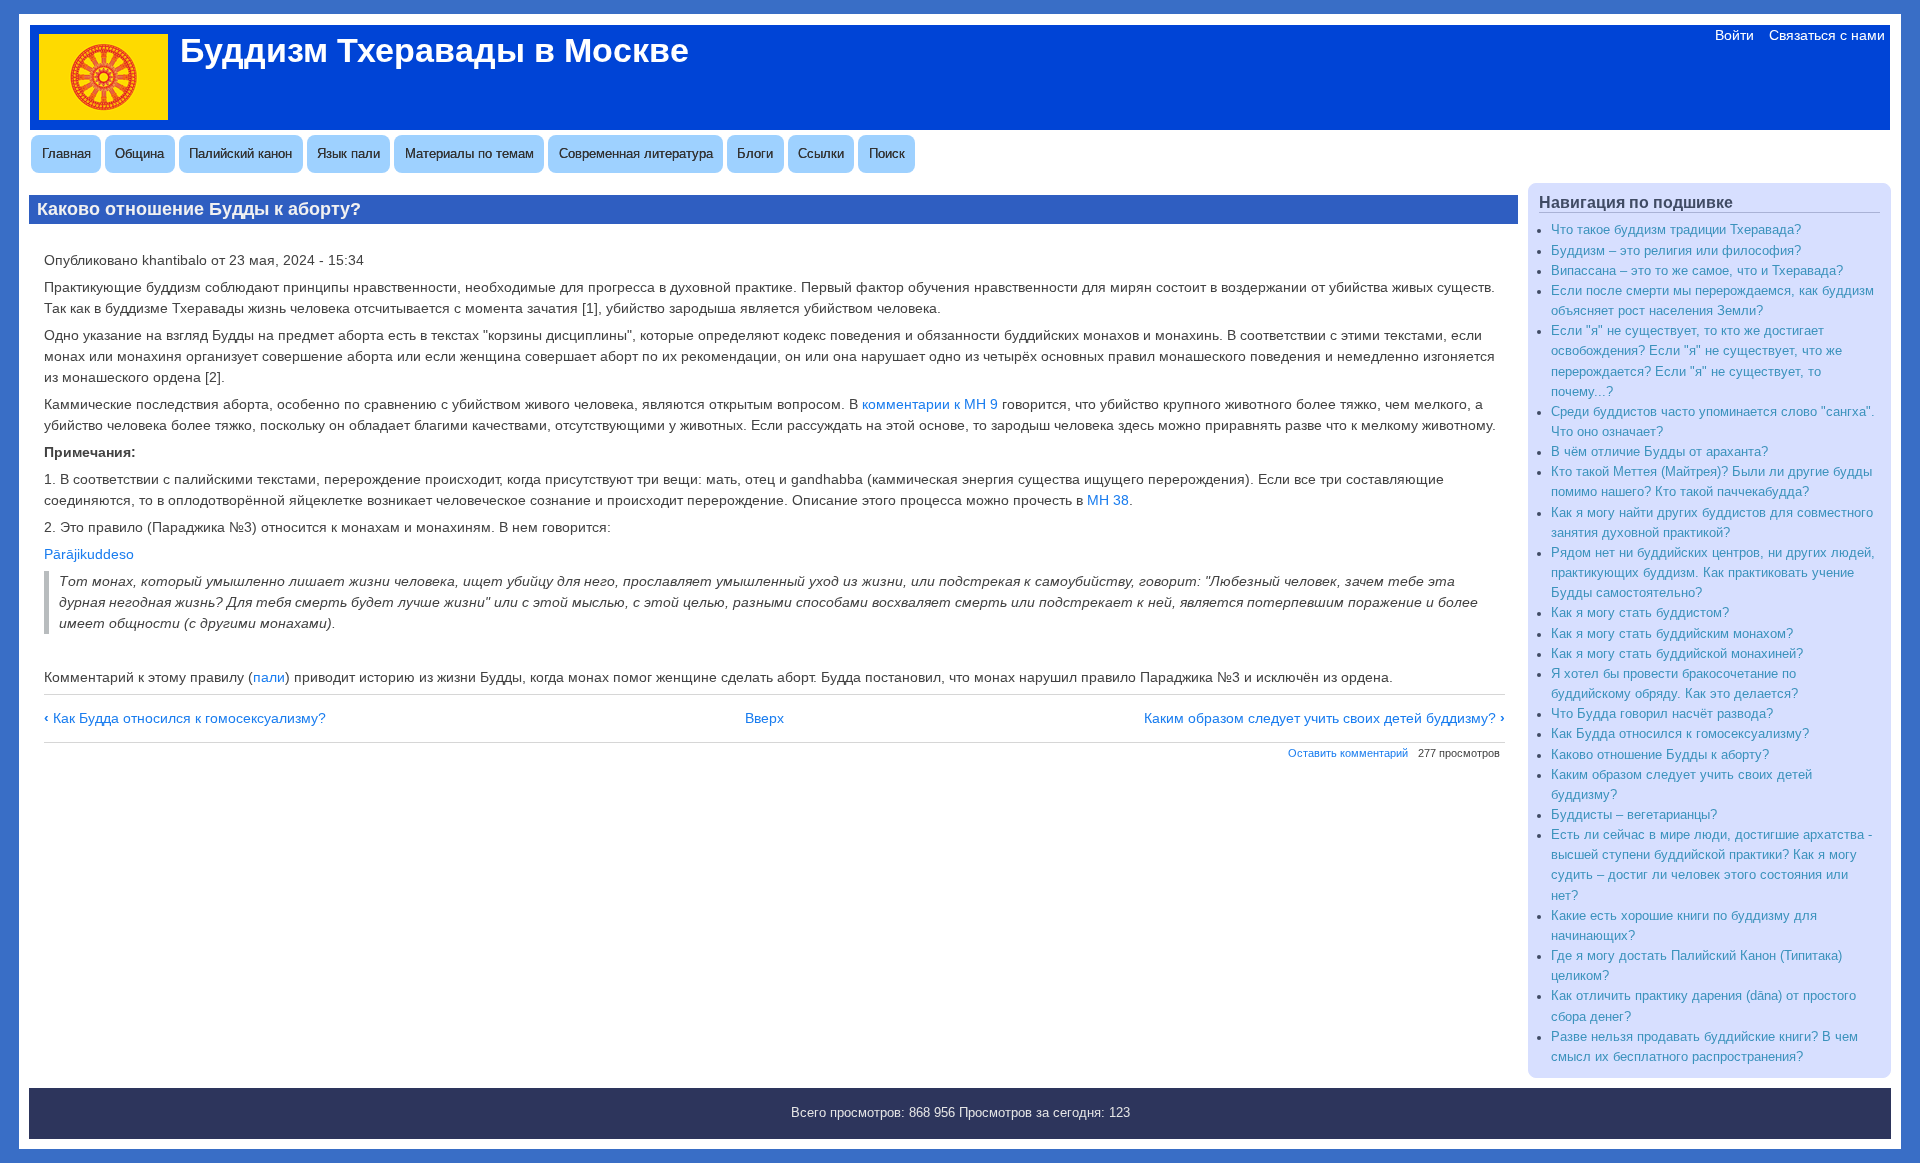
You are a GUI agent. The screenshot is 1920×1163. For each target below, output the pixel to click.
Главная (66, 153)
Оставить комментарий (1348, 753)
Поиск (887, 153)
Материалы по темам (469, 153)
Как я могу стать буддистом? (1640, 613)
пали (269, 677)
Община (139, 153)
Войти (1734, 35)
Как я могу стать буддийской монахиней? (1677, 654)
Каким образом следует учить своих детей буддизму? (1324, 718)
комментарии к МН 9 (930, 404)
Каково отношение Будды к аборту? (1660, 755)
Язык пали (348, 153)
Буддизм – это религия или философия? (1676, 251)
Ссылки (821, 153)
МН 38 (1108, 500)
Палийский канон (240, 153)
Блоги (755, 153)
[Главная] (103, 115)
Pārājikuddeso (89, 554)
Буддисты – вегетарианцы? (1634, 815)
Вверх (764, 718)
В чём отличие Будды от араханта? (1659, 452)
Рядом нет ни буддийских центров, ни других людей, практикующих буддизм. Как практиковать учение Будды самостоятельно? (1713, 573)
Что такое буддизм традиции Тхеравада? (1676, 230)
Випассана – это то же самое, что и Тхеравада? (1697, 271)
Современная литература (636, 153)
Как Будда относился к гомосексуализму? (185, 718)
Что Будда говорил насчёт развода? (1662, 714)
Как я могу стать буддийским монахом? (1672, 634)
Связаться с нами (1827, 35)
